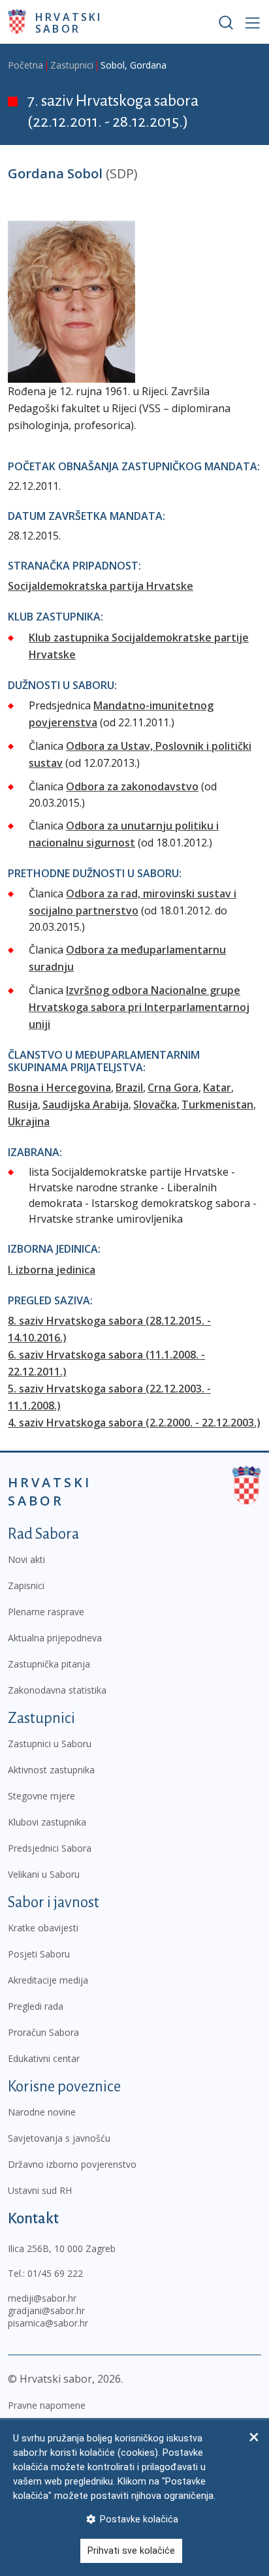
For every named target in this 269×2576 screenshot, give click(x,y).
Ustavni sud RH (40, 2190)
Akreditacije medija (48, 1980)
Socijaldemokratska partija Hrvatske (101, 586)
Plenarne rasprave (46, 1612)
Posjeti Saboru (39, 1954)
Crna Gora (173, 1087)
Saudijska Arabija (86, 1104)
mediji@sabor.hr (42, 2298)
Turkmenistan (217, 1104)
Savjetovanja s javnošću (59, 2138)
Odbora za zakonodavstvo (132, 786)
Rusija (23, 1104)
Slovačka (155, 1104)
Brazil (129, 1087)
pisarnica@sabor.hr (48, 2323)
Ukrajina (29, 1121)
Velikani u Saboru (44, 1874)
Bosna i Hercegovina (59, 1087)
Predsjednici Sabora (50, 1848)
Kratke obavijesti (43, 1928)
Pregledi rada (36, 2006)
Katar (217, 1087)
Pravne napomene (47, 2405)
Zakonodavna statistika (57, 1690)
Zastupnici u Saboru (50, 1744)
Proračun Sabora (43, 2032)
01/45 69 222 (55, 2273)
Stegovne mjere (41, 1796)
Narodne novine (42, 2112)
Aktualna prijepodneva (55, 1638)
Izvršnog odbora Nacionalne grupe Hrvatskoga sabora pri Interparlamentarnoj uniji (139, 1007)
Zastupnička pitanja (49, 1664)
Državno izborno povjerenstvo (72, 2164)
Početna (25, 65)
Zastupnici (72, 65)
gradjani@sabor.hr (46, 2310)
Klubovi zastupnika (47, 1822)
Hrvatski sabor (69, 22)
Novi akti (26, 1559)
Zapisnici (26, 1586)
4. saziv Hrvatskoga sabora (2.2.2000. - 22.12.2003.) (134, 1423)
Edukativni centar (44, 2058)
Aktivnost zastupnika (51, 1770)
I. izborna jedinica (52, 1270)
